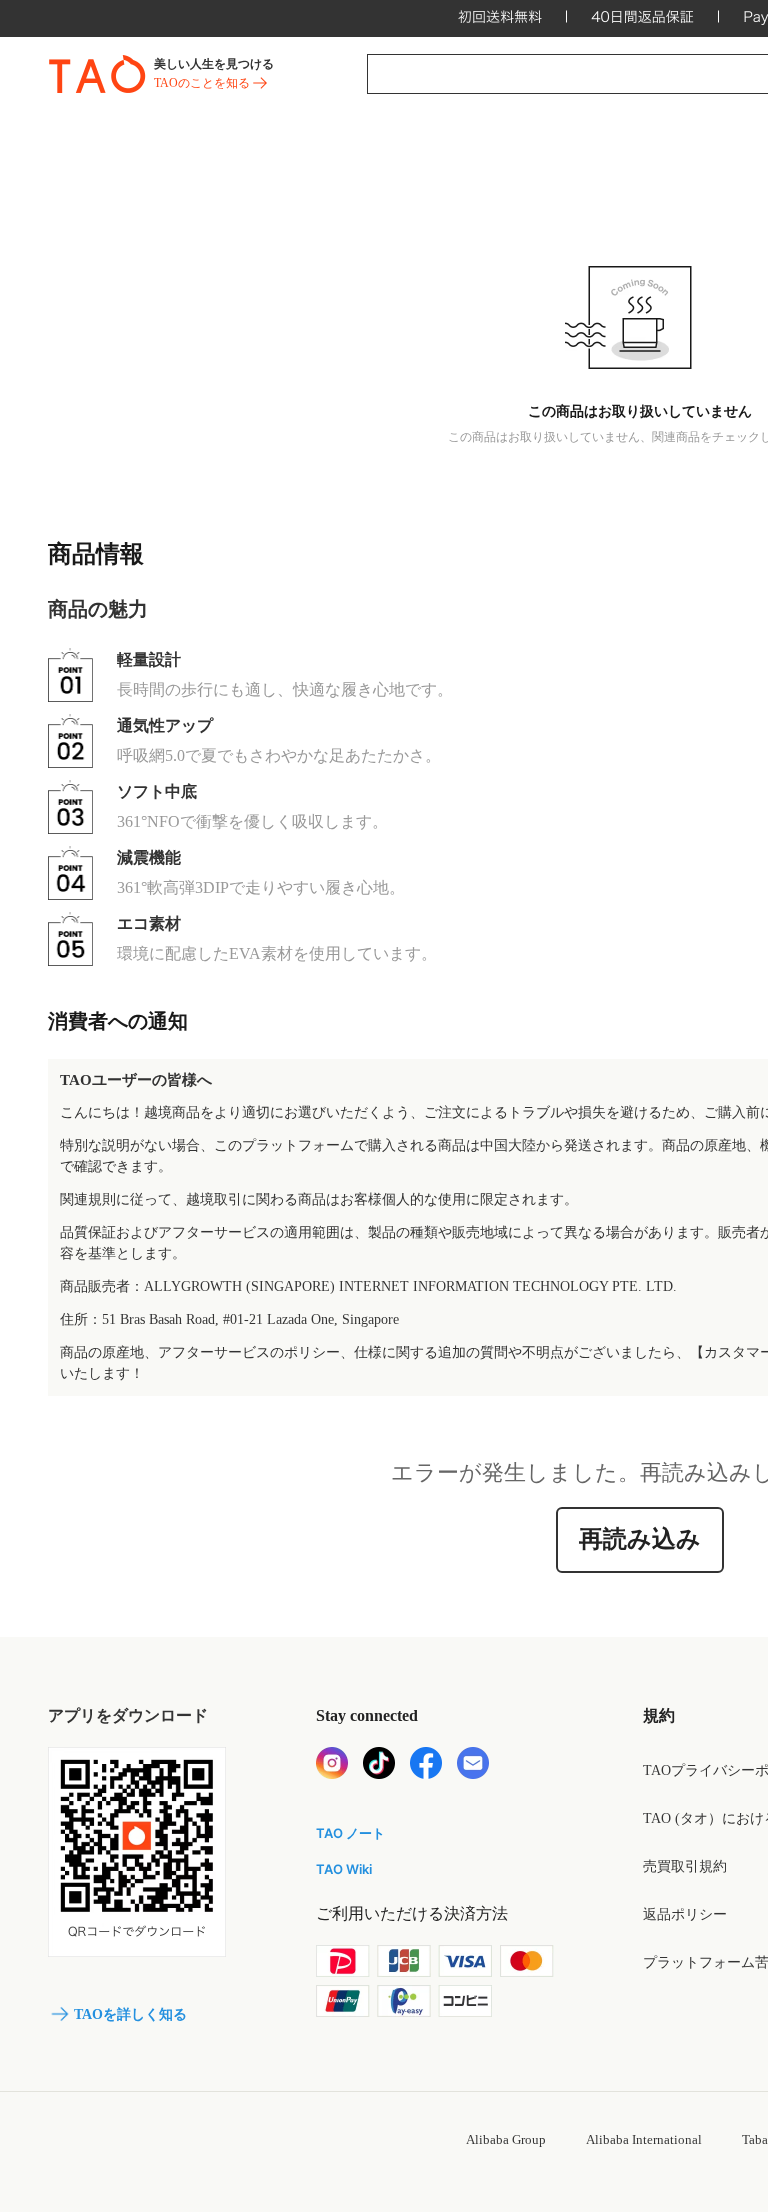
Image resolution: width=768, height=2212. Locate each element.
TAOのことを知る (202, 83)
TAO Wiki (344, 1869)
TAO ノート (350, 1833)
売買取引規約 (685, 1866)
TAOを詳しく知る (130, 2014)
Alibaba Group (506, 2139)
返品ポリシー (685, 1914)
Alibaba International (644, 2139)
